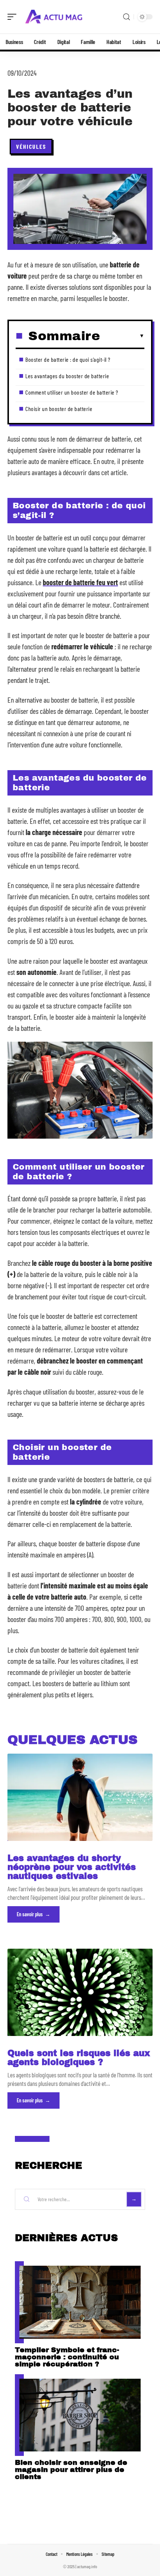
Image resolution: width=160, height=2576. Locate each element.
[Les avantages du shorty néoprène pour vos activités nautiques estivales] (80, 1797)
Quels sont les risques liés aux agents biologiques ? (79, 2058)
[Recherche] (127, 17)
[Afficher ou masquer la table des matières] (122, 336)
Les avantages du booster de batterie (67, 376)
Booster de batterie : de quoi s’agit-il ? (68, 359)
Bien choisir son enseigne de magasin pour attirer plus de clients (71, 2470)
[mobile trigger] (14, 17)
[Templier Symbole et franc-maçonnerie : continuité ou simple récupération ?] (80, 2302)
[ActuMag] (54, 17)
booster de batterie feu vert (80, 582)
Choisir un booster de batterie (59, 409)
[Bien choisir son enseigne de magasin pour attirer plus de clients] (80, 2415)
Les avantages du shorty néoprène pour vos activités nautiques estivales (72, 1867)
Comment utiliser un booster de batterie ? (72, 392)
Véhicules (31, 146)
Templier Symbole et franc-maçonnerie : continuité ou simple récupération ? (67, 2357)
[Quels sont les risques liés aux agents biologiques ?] (80, 1992)
